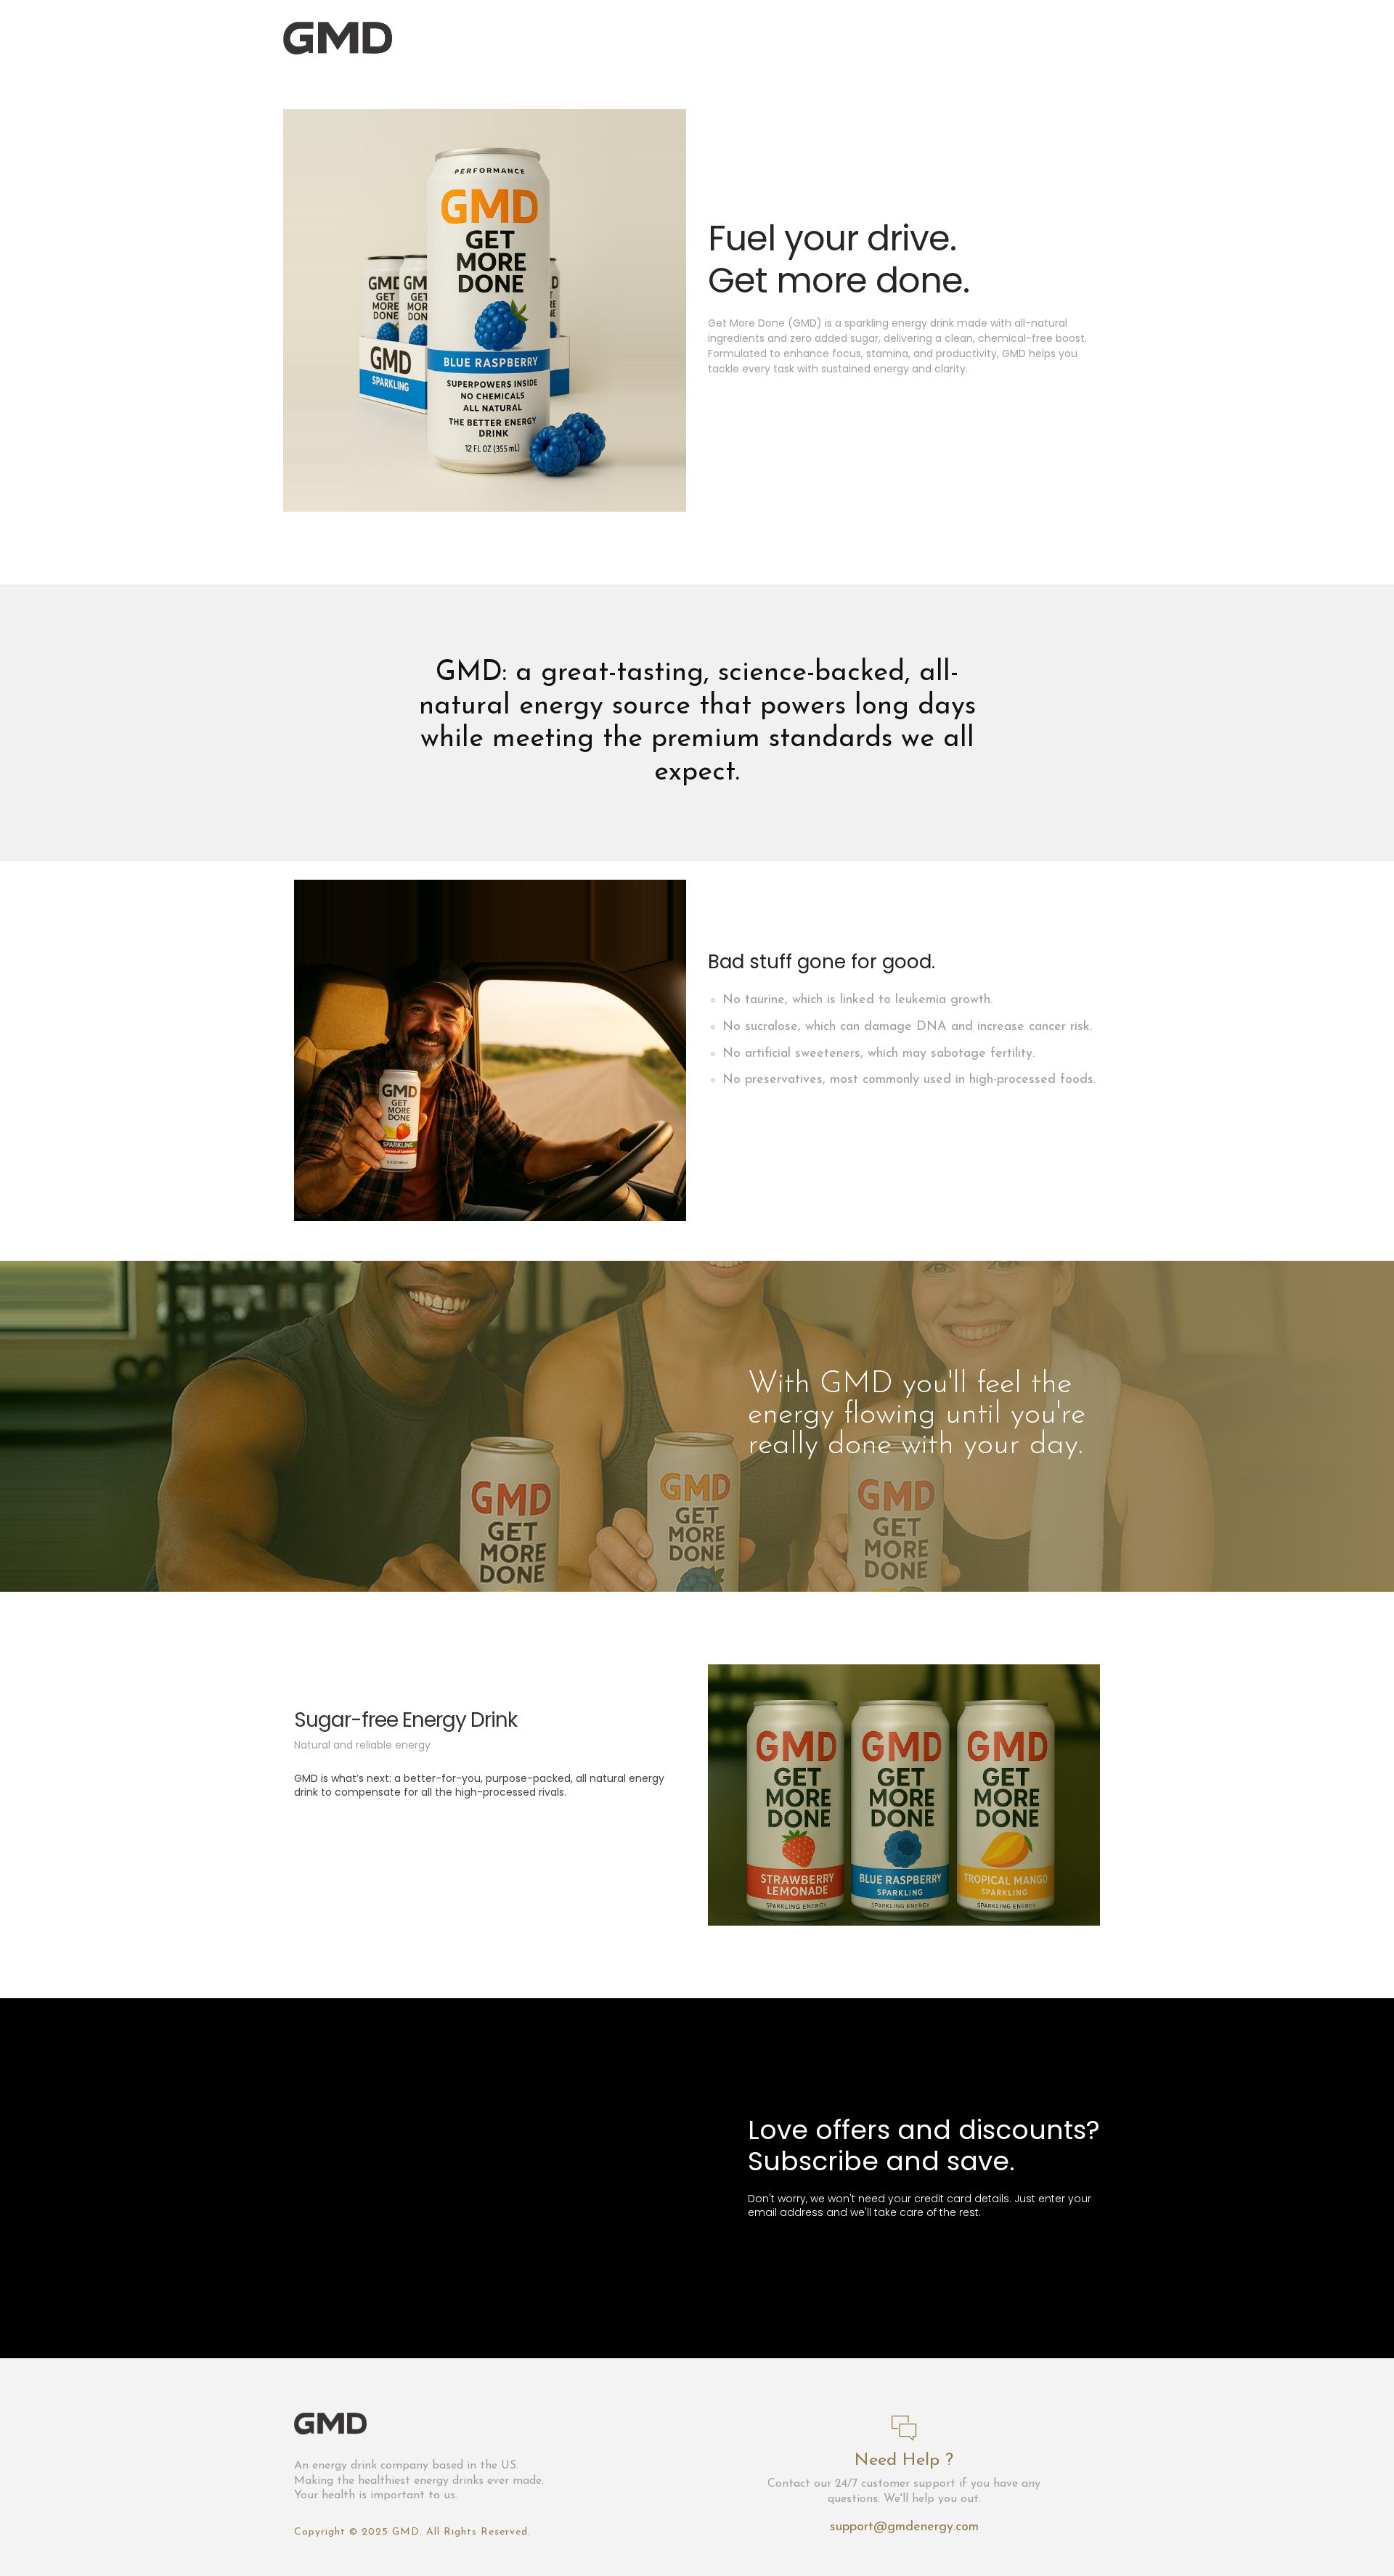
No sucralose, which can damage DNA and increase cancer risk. (907, 1027)
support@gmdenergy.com (904, 2527)
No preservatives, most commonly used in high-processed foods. (909, 1080)
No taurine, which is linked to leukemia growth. (857, 1000)
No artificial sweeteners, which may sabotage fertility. (879, 1054)
